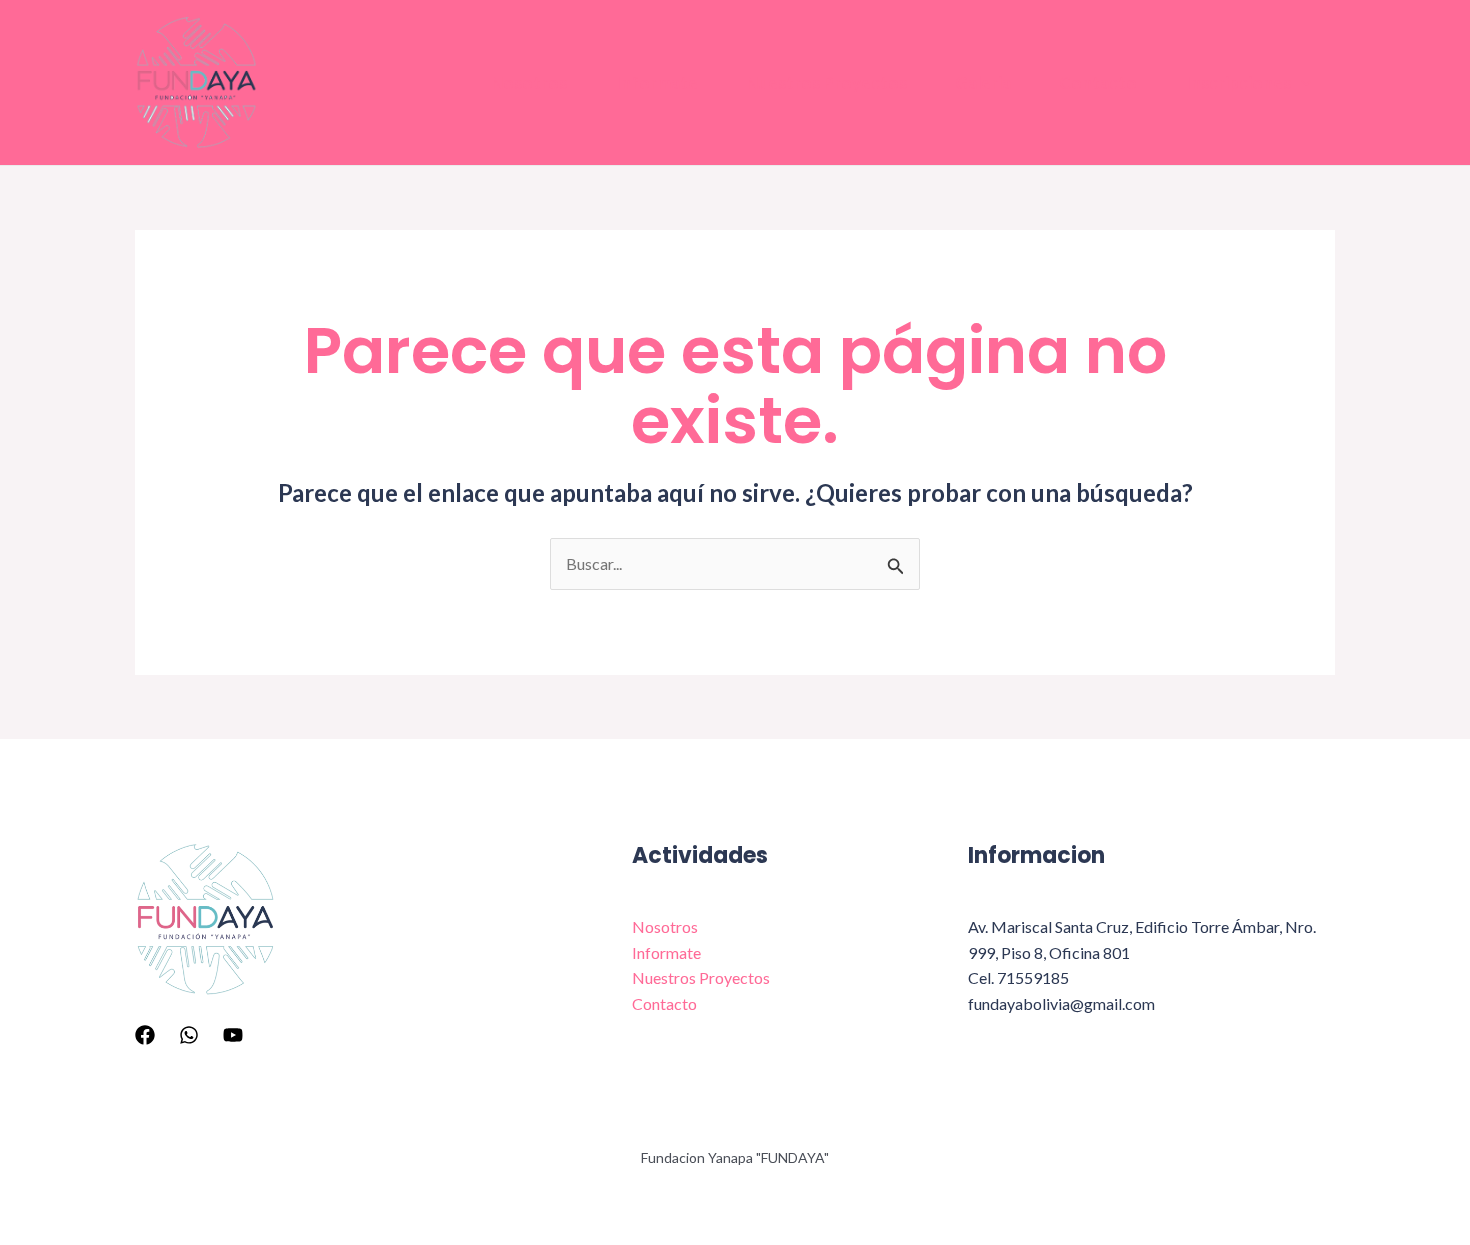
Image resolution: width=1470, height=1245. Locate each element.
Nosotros (529, 82)
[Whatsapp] (189, 1035)
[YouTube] (233, 1035)
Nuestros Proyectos (826, 82)
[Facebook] (145, 1035)
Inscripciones (1238, 82)
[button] (1301, 83)
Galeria (983, 82)
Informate (656, 82)
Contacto (1098, 82)
